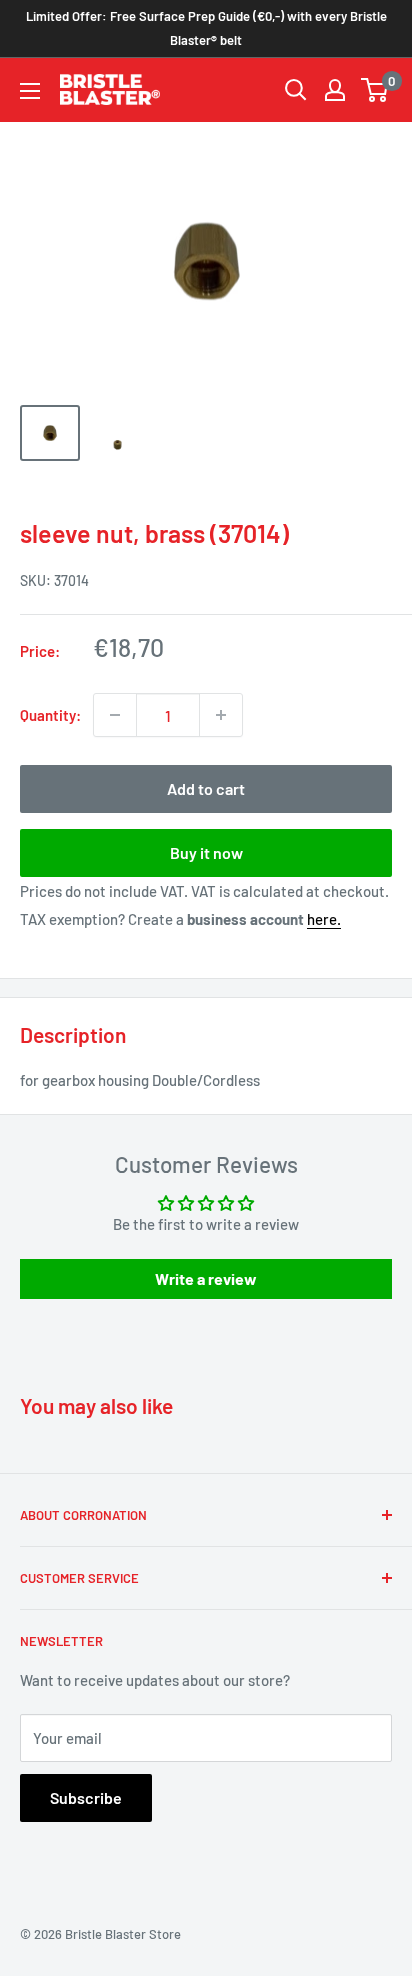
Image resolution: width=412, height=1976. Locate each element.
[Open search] (296, 90)
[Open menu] (30, 91)
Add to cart (206, 788)
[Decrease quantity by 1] (115, 715)
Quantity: (50, 715)
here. (324, 919)
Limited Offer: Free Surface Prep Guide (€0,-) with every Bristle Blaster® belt (206, 28)
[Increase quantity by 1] (221, 715)
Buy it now (206, 852)
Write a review (206, 1278)
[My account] (335, 90)
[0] (375, 90)
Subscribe (86, 1797)
